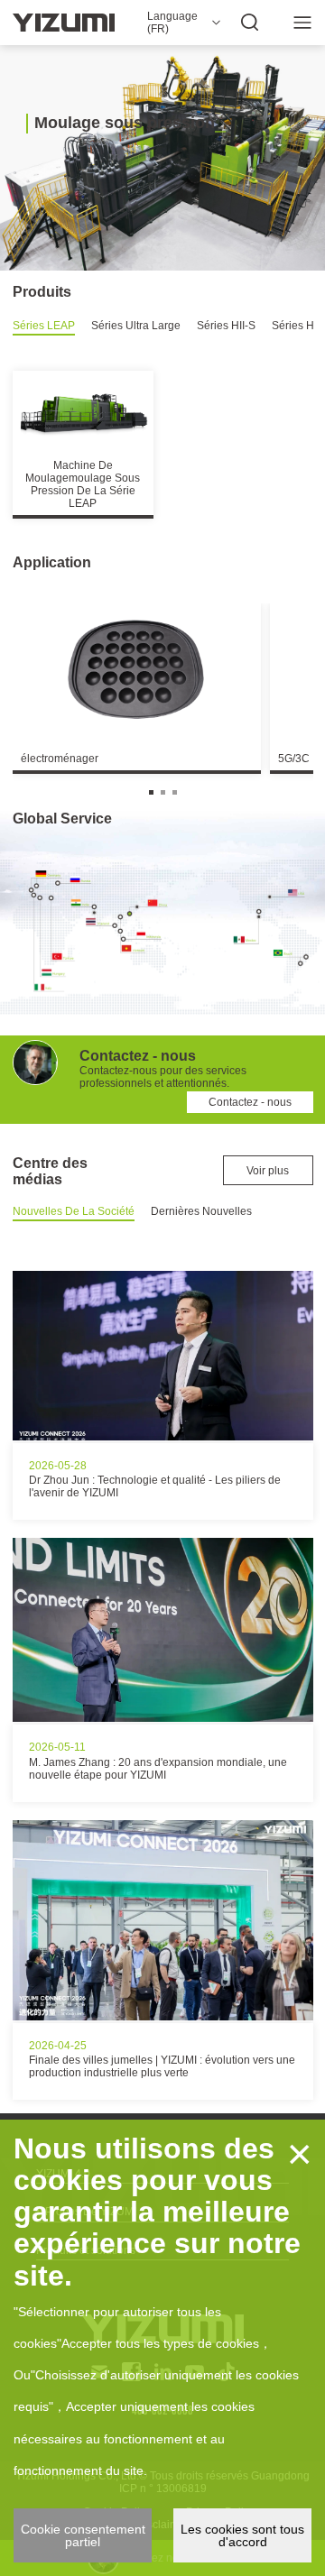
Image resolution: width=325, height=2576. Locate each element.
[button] (151, 792)
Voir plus (268, 1171)
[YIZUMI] (64, 23)
